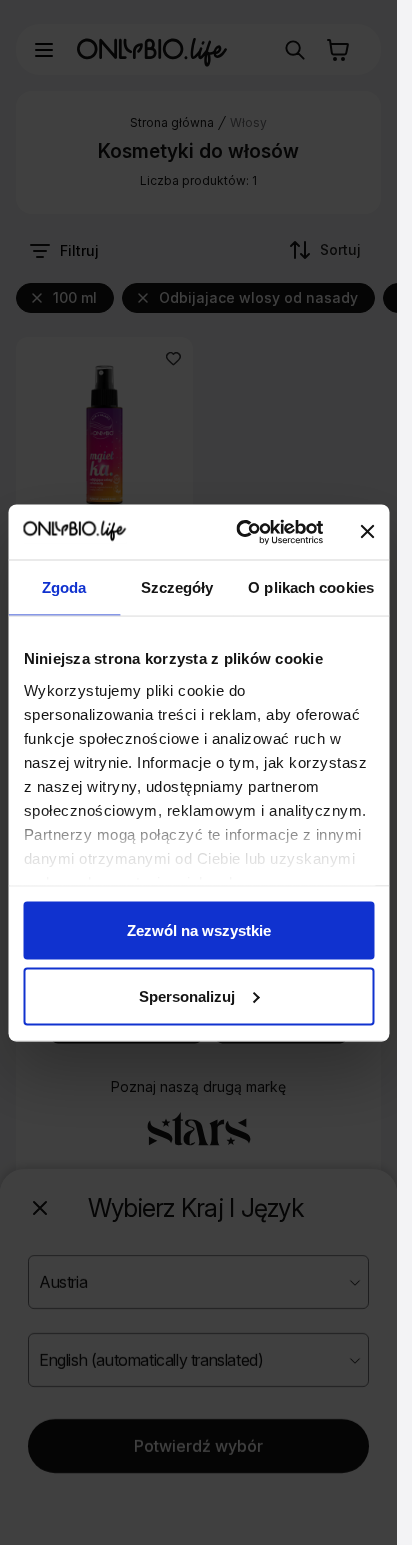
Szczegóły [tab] (177, 587)
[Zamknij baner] (367, 532)
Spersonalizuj (187, 995)
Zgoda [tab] (64, 587)
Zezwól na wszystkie (199, 930)
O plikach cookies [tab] (311, 587)
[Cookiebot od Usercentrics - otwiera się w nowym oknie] (242, 532)
